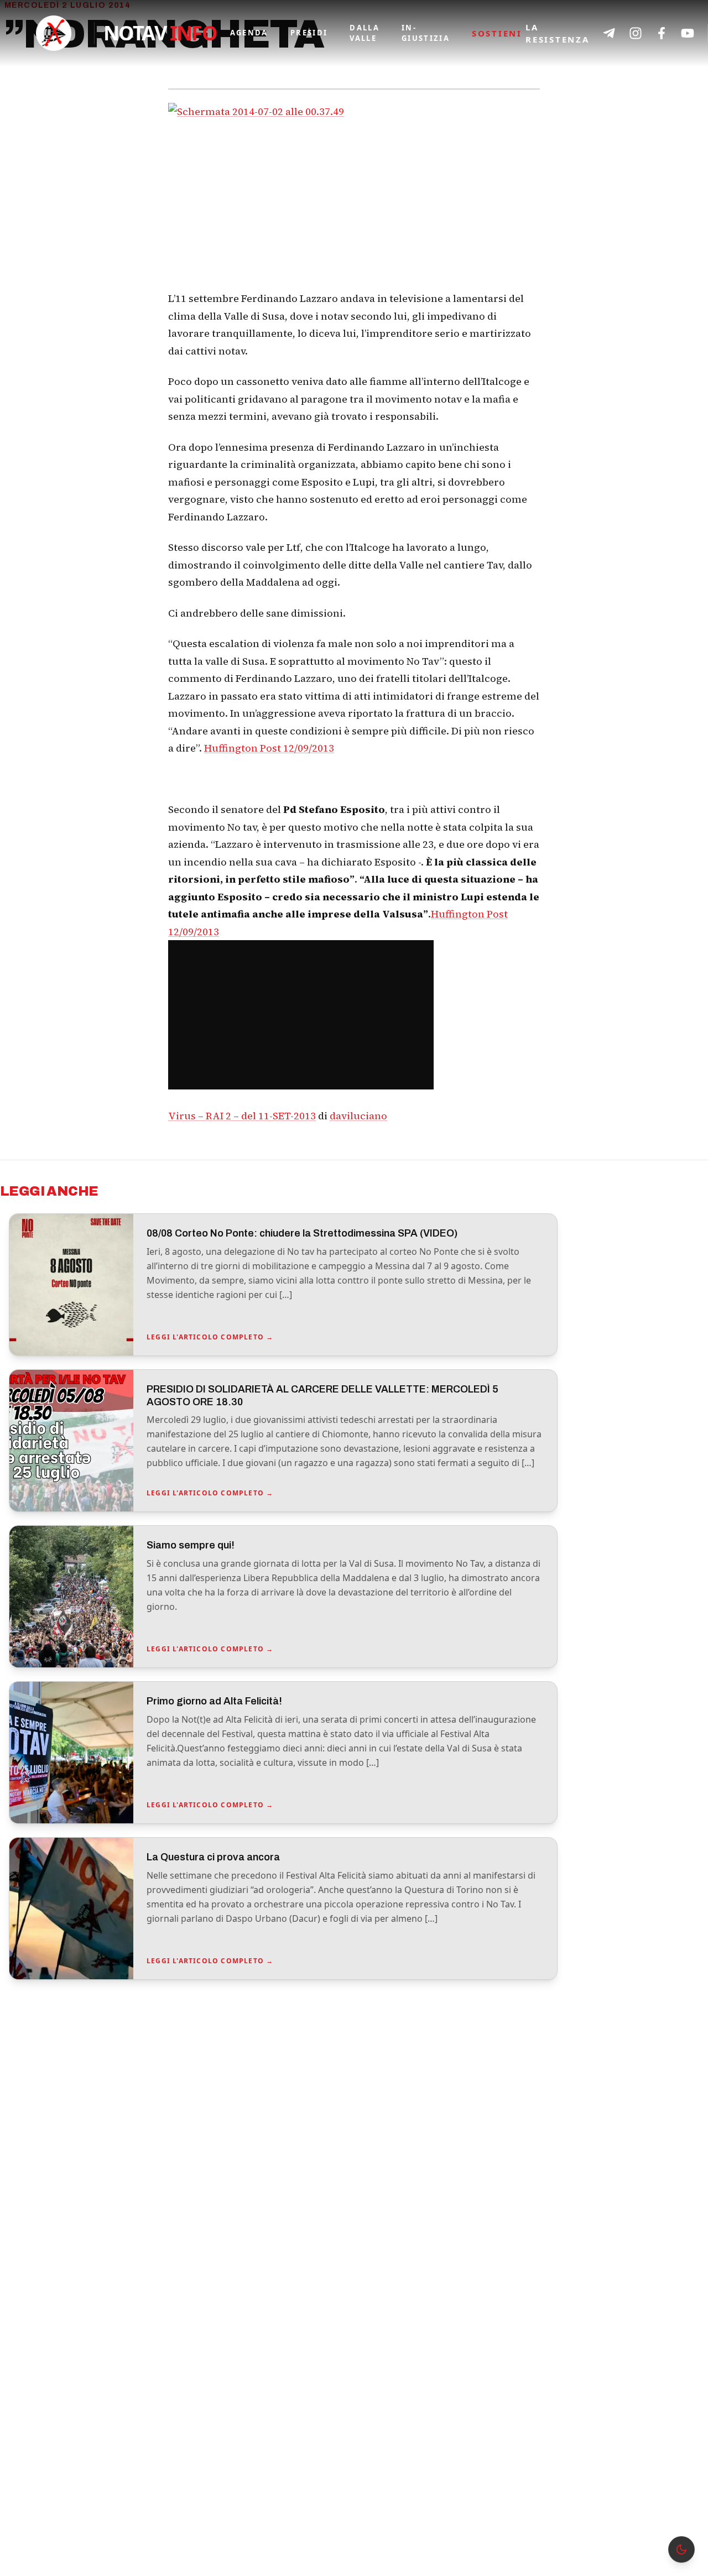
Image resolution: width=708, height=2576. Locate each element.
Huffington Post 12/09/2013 (269, 748)
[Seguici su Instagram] (636, 33)
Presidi (309, 33)
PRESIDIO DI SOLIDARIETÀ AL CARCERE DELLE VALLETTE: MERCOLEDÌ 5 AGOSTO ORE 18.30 (322, 1396)
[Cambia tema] (681, 2549)
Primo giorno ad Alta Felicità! (214, 1701)
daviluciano (358, 1116)
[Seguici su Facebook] (662, 33)
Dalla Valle (365, 33)
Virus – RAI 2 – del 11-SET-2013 (242, 1116)
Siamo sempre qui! (191, 1545)
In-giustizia (426, 33)
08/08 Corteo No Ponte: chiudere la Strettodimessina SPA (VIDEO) (302, 1233)
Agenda (249, 33)
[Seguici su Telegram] (609, 33)
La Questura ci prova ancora (213, 1857)
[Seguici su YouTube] (688, 33)
